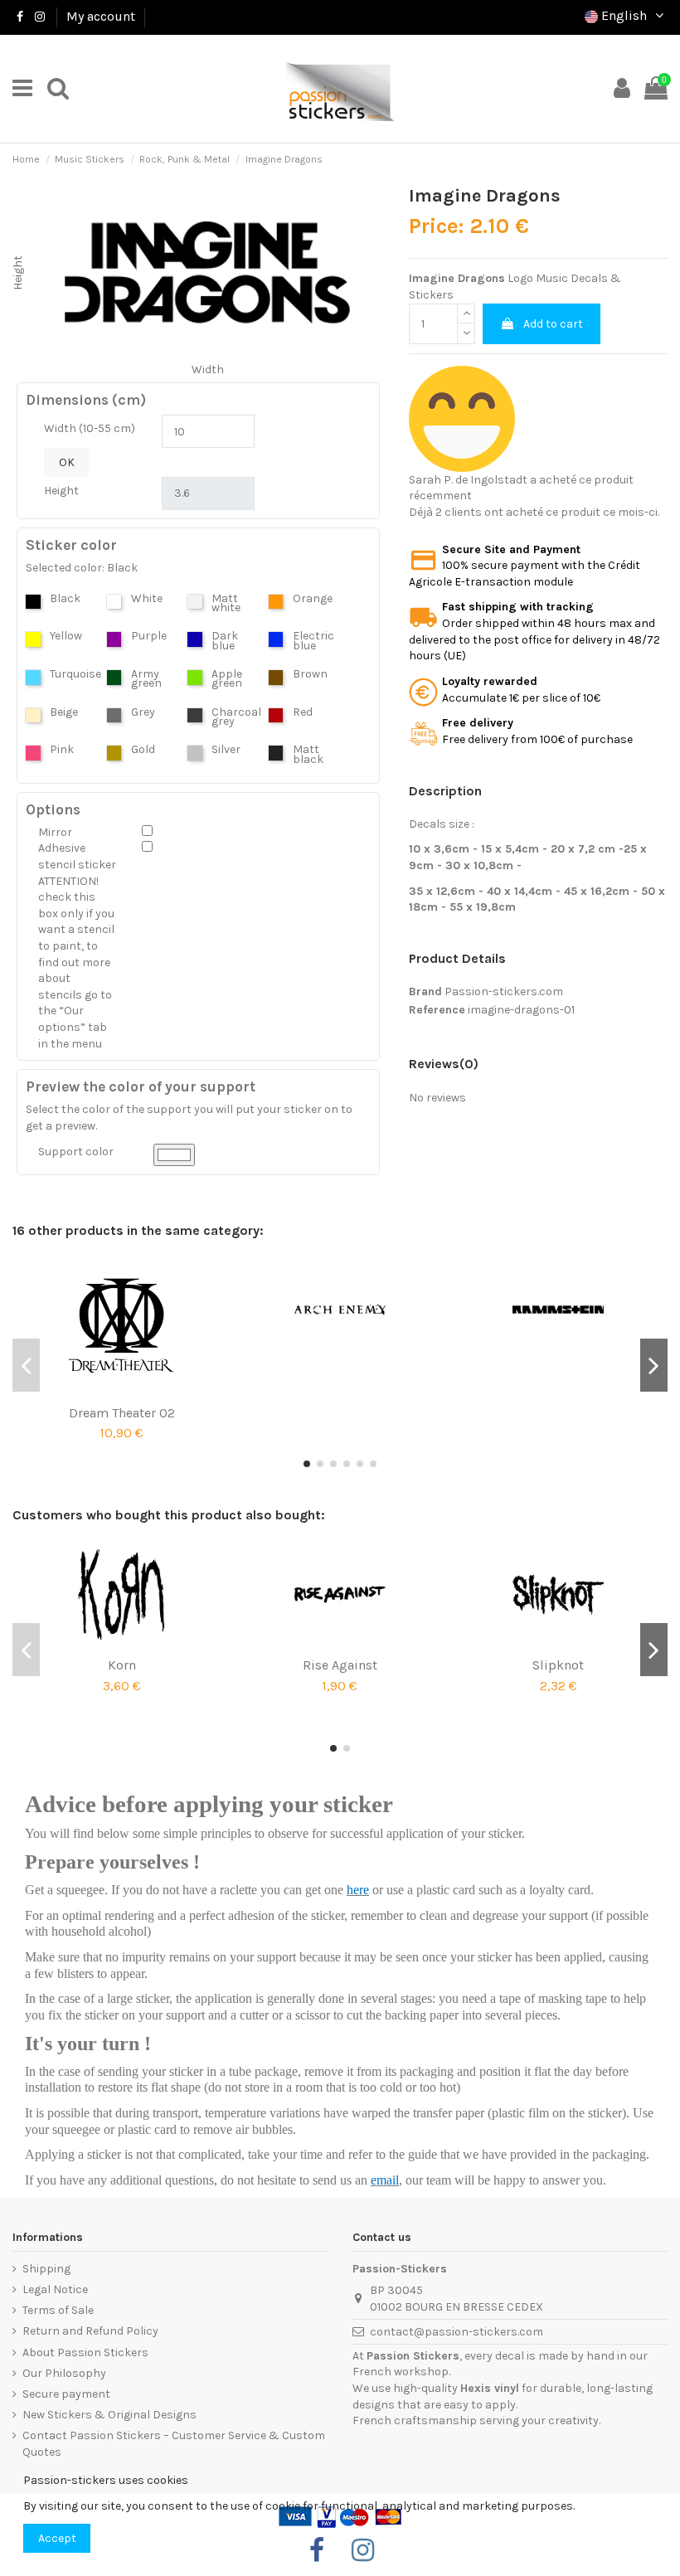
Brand (425, 992)
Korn (122, 1665)
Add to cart (553, 324)
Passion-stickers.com (504, 992)
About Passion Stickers (85, 2352)
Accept (57, 2538)
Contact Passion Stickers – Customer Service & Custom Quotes (174, 2444)
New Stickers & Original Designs (109, 2415)
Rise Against (340, 1665)
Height (61, 491)
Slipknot (558, 1665)
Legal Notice (55, 2289)
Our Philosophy (64, 2373)
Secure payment (66, 2394)
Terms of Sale (58, 2310)
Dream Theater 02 (122, 1413)
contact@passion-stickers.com (457, 2332)
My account (101, 16)
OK (67, 462)
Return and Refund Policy (90, 2331)
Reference (437, 1010)
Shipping (46, 2269)
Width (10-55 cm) (90, 428)
